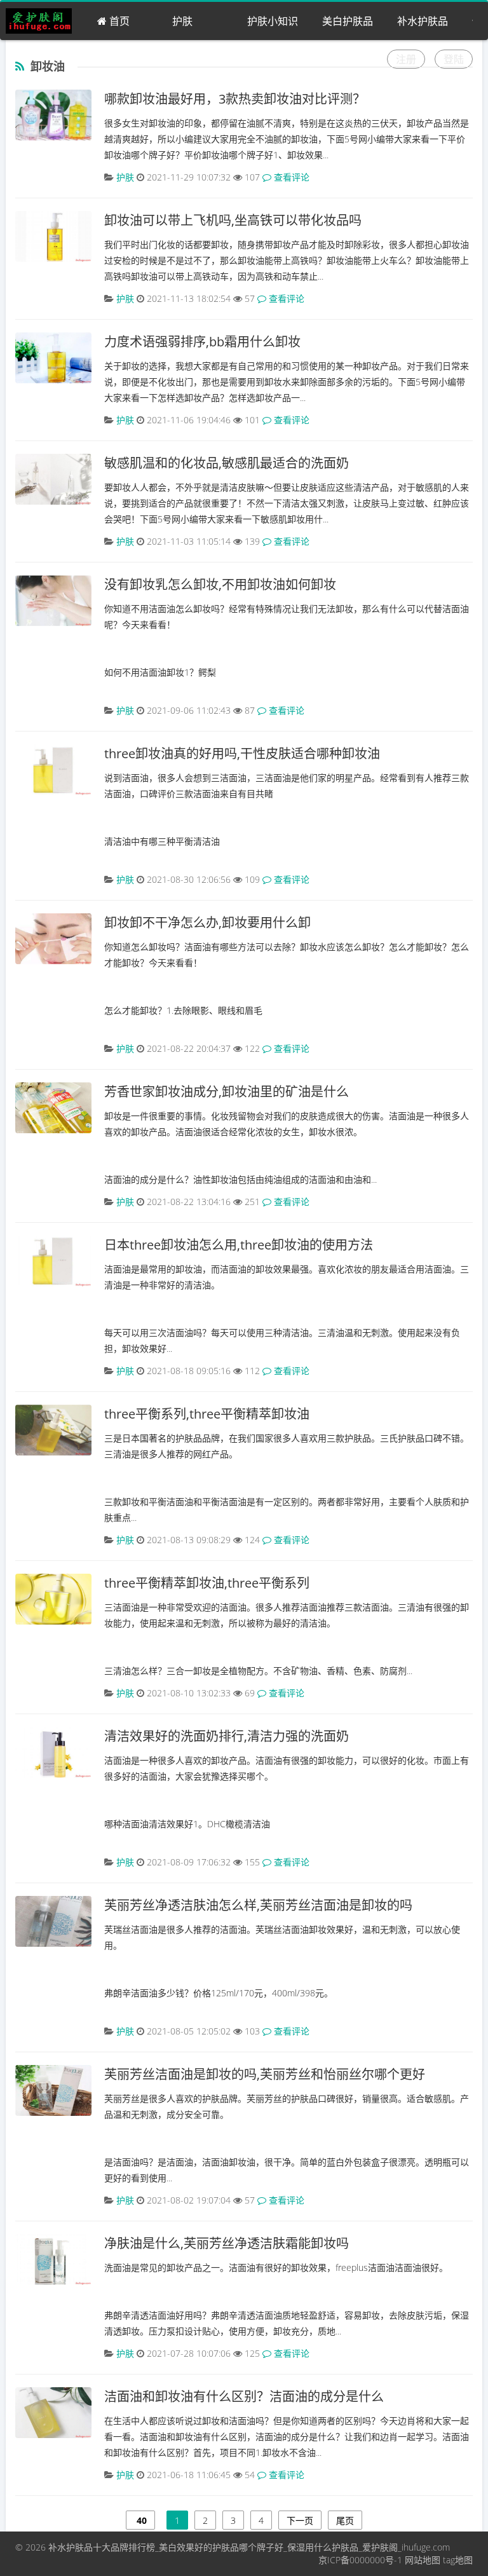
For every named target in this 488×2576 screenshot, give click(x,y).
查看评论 (290, 177)
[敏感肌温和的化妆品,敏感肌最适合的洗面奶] (53, 479)
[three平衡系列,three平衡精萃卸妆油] (53, 1430)
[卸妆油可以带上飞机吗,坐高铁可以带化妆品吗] (53, 236)
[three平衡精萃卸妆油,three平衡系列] (53, 1599)
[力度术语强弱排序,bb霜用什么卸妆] (53, 358)
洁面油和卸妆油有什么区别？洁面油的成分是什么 (244, 2396)
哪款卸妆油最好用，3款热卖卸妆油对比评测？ (235, 99)
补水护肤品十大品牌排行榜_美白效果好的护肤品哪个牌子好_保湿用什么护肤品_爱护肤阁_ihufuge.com (249, 2547)
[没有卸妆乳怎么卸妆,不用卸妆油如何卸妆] (53, 601)
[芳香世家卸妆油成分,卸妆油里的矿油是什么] (53, 1108)
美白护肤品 (348, 21)
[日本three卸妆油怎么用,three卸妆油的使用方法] (53, 1261)
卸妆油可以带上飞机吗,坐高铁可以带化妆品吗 (233, 220)
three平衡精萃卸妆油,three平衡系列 (207, 1583)
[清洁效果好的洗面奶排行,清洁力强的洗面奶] (53, 1752)
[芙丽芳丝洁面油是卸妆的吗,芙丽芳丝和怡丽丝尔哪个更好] (53, 2090)
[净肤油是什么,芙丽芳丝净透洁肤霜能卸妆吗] (53, 2259)
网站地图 (423, 2560)
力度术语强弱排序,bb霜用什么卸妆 (202, 342)
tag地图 (458, 2560)
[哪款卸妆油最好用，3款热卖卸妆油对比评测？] (53, 115)
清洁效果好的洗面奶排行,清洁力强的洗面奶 (227, 1736)
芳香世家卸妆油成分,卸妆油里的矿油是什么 (227, 1092)
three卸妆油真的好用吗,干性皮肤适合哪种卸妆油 (242, 753)
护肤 (182, 21)
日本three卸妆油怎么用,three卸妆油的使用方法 (239, 1245)
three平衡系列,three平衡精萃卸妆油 (207, 1414)
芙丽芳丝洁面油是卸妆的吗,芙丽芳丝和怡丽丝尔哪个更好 (265, 2074)
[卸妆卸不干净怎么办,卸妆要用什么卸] (53, 939)
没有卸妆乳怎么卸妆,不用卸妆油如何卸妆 (220, 584)
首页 (118, 21)
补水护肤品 (423, 21)
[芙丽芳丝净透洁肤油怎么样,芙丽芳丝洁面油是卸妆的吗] (53, 1921)
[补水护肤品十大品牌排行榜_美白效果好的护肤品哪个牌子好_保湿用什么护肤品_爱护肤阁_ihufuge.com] (44, 21)
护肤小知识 (273, 21)
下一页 (300, 2520)
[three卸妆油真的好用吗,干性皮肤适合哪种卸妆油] (53, 770)
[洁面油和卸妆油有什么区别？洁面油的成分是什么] (53, 2413)
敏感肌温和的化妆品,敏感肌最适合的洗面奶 (227, 463)
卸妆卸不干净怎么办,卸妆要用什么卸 (207, 923)
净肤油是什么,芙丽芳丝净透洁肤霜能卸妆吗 (227, 2243)
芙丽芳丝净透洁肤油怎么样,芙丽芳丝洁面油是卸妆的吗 (258, 1905)
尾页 (345, 2520)
